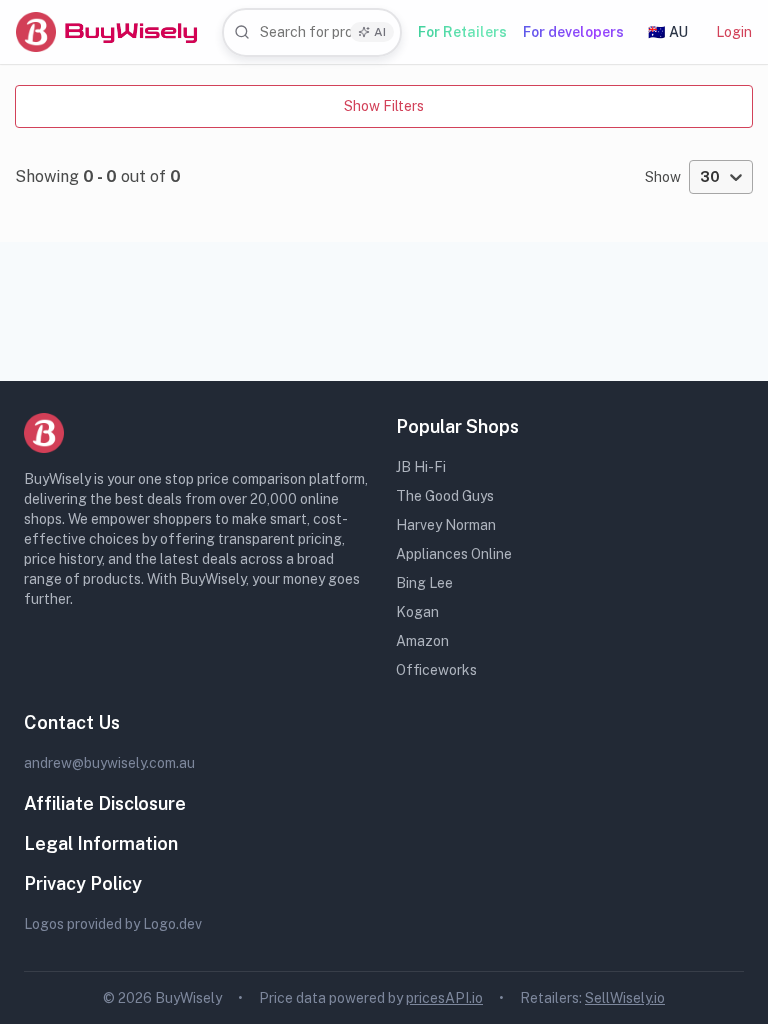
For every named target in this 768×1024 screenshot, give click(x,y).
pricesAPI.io (444, 998)
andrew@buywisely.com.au (109, 763)
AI (380, 32)
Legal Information (101, 843)
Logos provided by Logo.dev (113, 924)
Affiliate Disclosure (105, 803)
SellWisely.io (625, 998)
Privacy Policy (83, 883)
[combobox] (312, 32)
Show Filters (384, 106)
